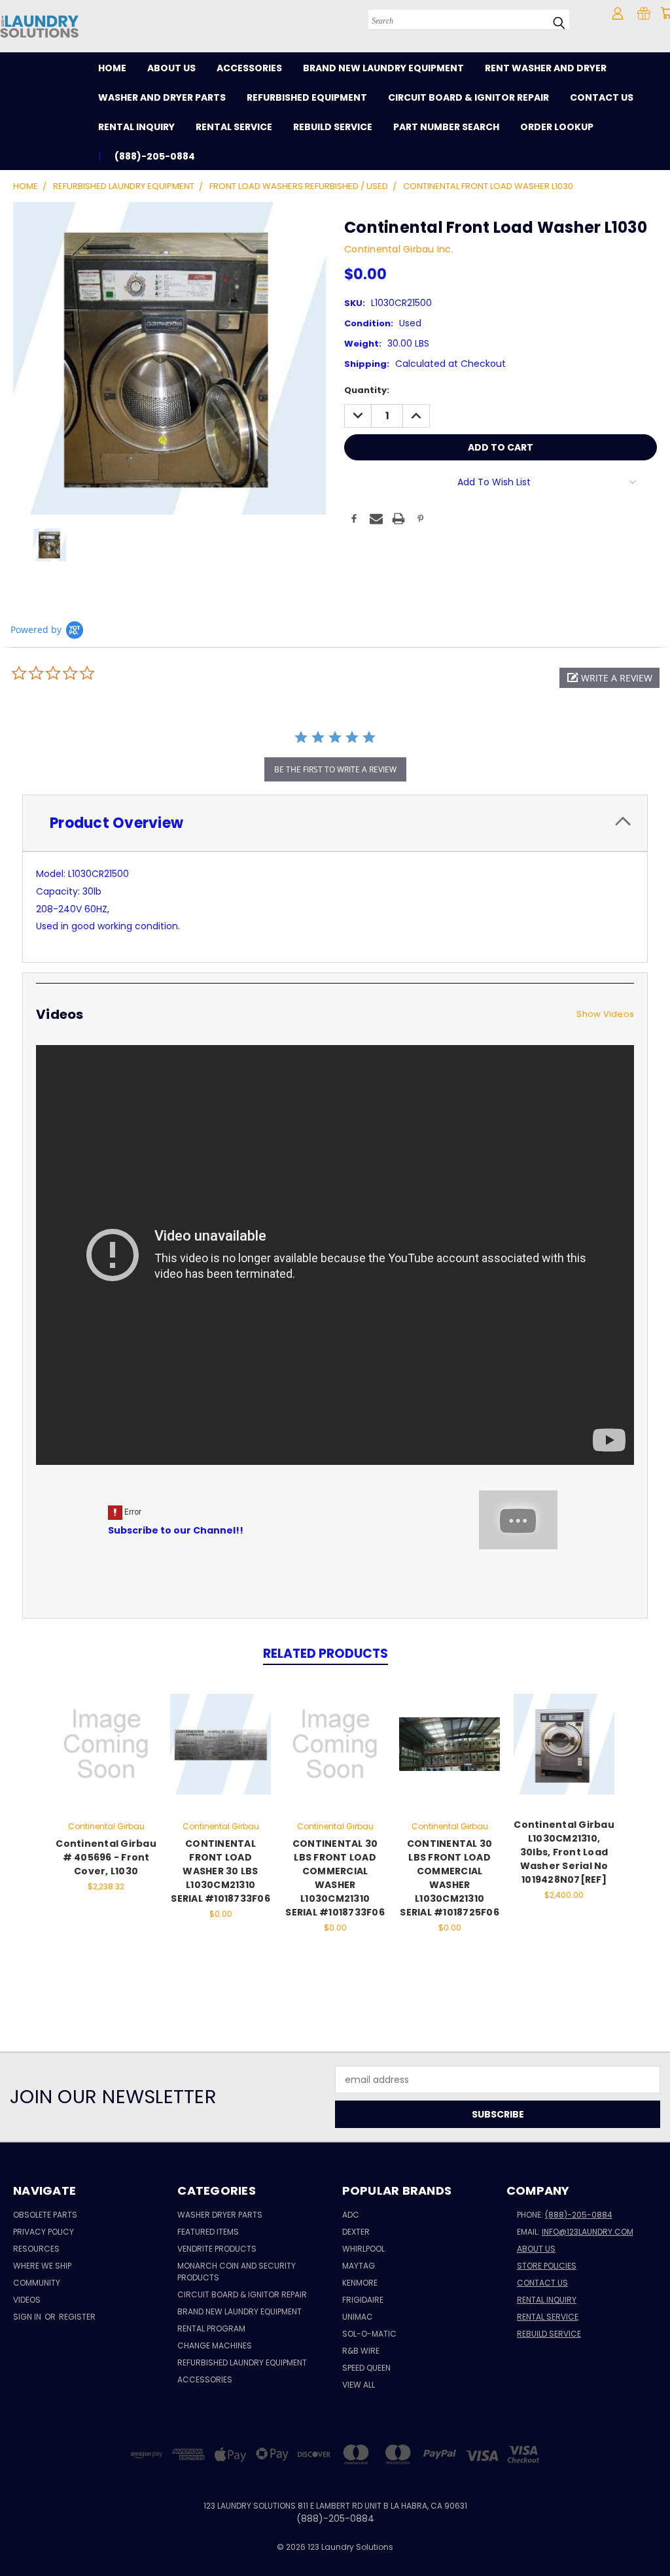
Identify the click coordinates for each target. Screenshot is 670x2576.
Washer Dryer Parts (220, 2215)
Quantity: (367, 390)
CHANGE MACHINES (215, 2345)
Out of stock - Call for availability (220, 1754)
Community (37, 2283)
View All (359, 2385)
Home (112, 68)
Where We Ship (42, 2266)
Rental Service (234, 127)
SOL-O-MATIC (369, 2334)
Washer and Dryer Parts (162, 97)
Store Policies (547, 2266)
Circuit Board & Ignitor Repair (468, 97)
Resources (36, 2249)
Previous (650, 2535)
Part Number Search (446, 127)
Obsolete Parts (45, 2215)
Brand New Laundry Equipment (383, 68)
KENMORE (360, 2283)
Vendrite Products (217, 2249)
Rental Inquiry (136, 127)
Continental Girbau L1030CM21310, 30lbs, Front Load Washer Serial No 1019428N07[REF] (564, 1852)
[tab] (335, 823)
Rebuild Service (333, 127)
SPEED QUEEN (366, 2368)
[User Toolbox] (618, 13)
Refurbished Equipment (307, 97)
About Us (171, 68)
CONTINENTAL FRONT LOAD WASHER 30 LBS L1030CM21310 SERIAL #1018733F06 (220, 1871)
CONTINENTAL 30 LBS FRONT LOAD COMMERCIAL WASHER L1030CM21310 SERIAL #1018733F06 (335, 1878)
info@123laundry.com (588, 2232)
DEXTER (356, 2232)
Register (77, 2317)
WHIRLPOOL (363, 2249)
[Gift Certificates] (644, 13)
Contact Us (602, 97)
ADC (351, 2215)
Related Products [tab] (326, 1654)
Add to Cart (106, 1754)
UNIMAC (358, 2317)
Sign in (28, 2317)
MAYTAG (359, 2266)
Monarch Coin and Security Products (237, 2272)
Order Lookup (557, 127)
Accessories (249, 68)
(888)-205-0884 (579, 2215)
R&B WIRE (361, 2351)
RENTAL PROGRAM (211, 2328)
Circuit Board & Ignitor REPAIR (242, 2294)
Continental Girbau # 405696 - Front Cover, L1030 (106, 1857)
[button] (609, 678)
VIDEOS (27, 2300)
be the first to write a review (335, 769)
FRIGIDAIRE (363, 2300)
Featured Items (208, 2232)
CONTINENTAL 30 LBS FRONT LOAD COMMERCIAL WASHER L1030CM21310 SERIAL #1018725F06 (450, 1878)
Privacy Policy (44, 2232)
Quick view (106, 1730)
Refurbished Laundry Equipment (242, 2362)
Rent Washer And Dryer (546, 68)
